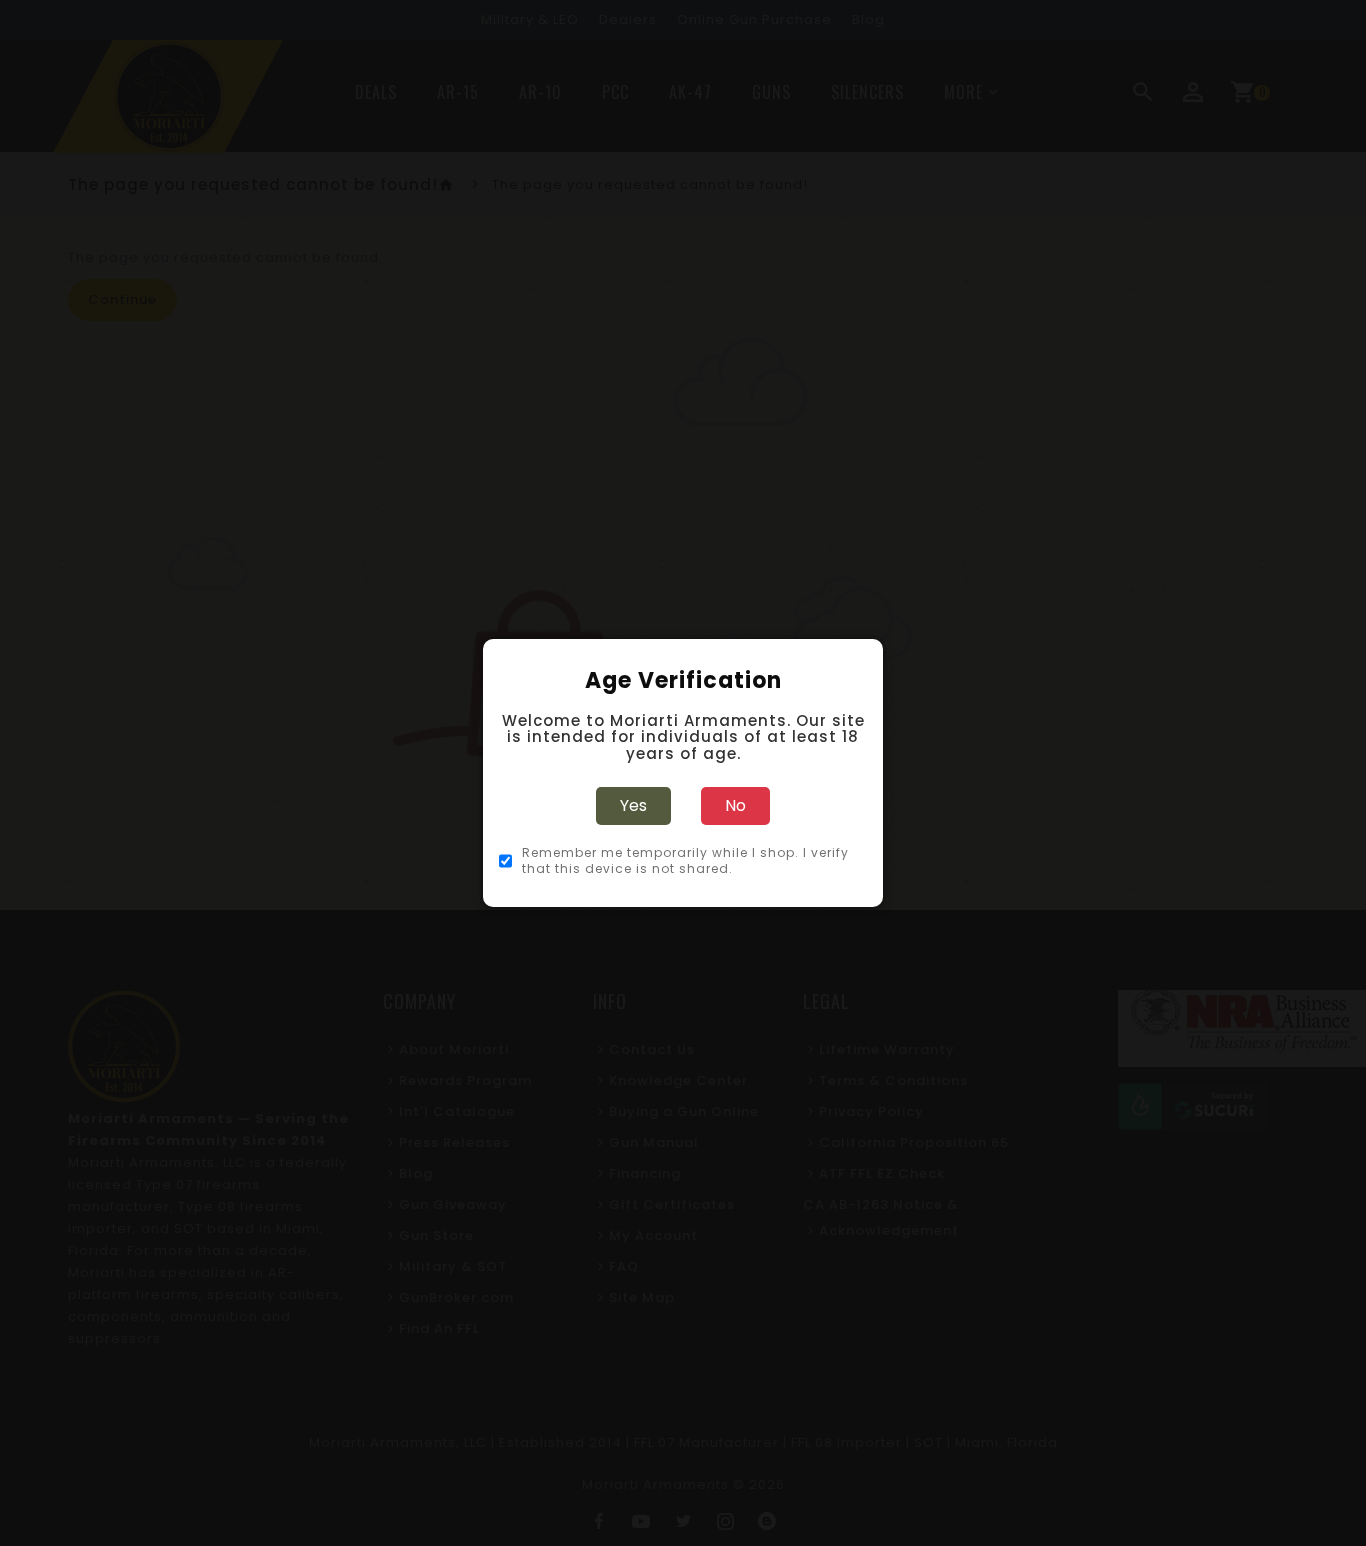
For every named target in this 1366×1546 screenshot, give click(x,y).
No (735, 805)
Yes (633, 805)
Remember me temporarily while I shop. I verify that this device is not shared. (685, 861)
